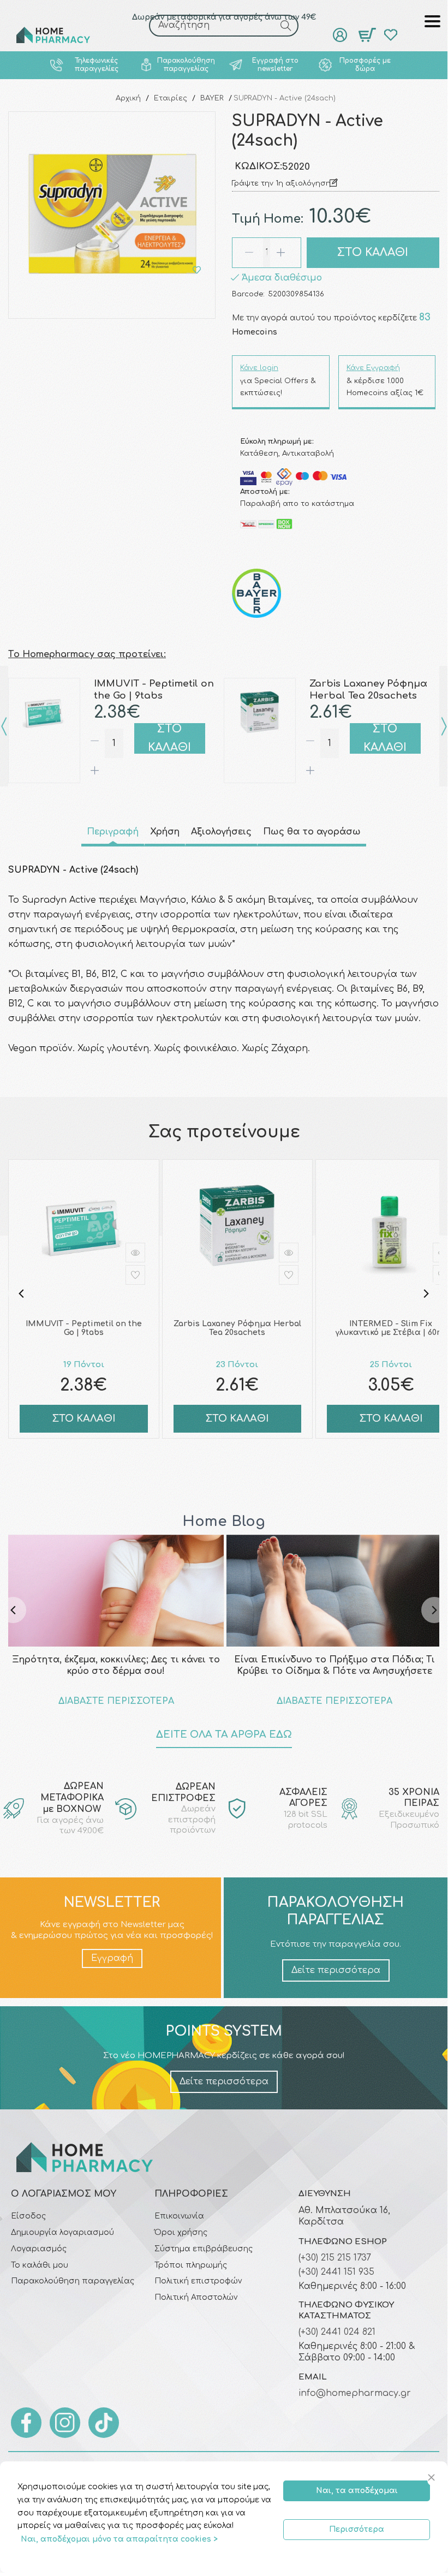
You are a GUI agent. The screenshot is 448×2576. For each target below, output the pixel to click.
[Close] (433, 2478)
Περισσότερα (357, 2529)
